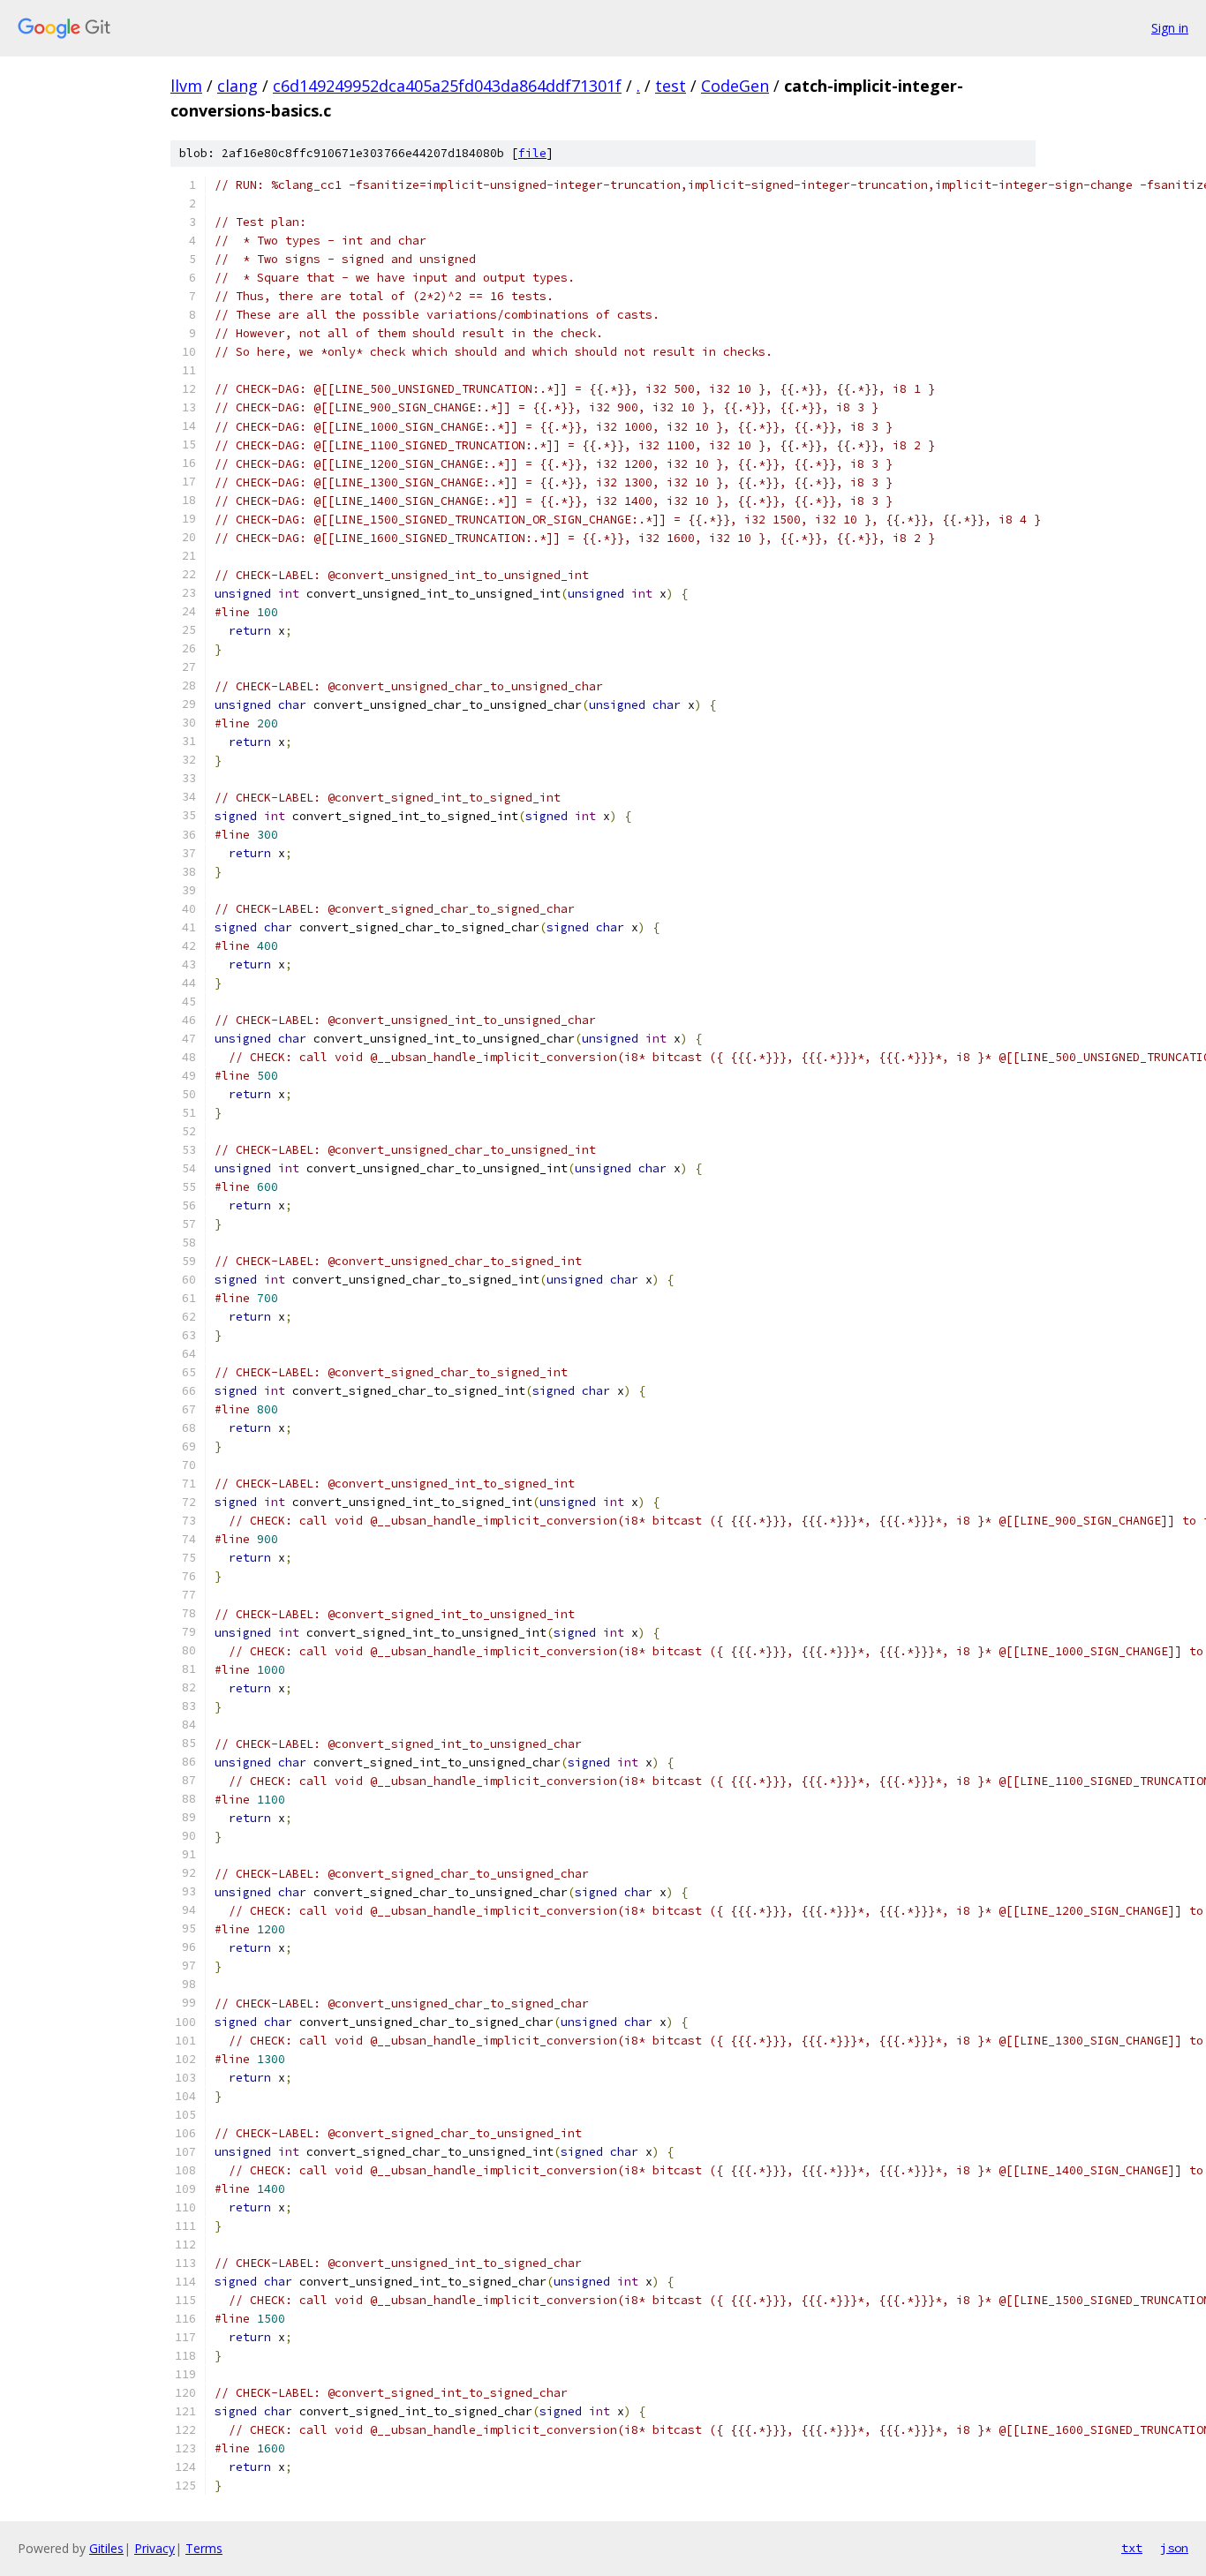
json (1174, 2548)
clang (237, 86)
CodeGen (735, 86)
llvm (186, 86)
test (671, 86)
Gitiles (106, 2548)
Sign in (1170, 28)
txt (1132, 2548)
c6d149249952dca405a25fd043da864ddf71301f (447, 86)
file (532, 153)
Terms (204, 2548)
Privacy (155, 2548)
